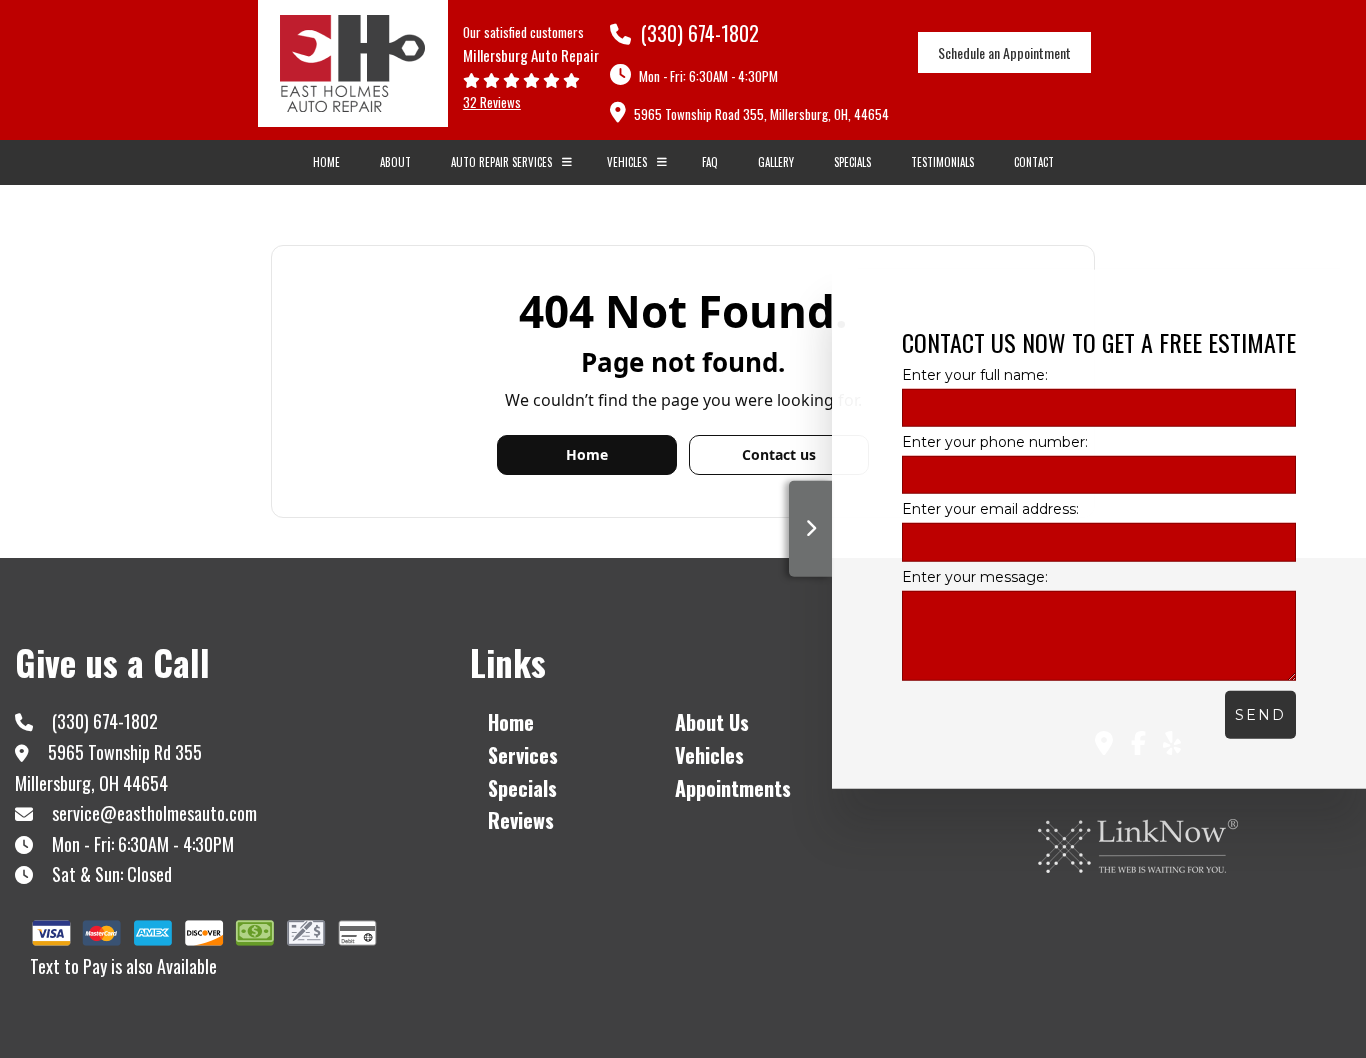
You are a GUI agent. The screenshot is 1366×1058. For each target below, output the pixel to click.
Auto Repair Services (501, 162)
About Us (712, 722)
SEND (1260, 714)
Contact (1034, 162)
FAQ (710, 162)
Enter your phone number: (995, 442)
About (395, 162)
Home (326, 162)
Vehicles (627, 162)
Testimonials (942, 162)
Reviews (521, 820)
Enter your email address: (990, 509)
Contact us (779, 454)
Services (523, 755)
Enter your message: (975, 576)
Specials (852, 162)
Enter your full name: (975, 375)
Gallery (776, 162)
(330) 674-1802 (697, 33)
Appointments (733, 788)
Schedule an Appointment (1004, 52)
